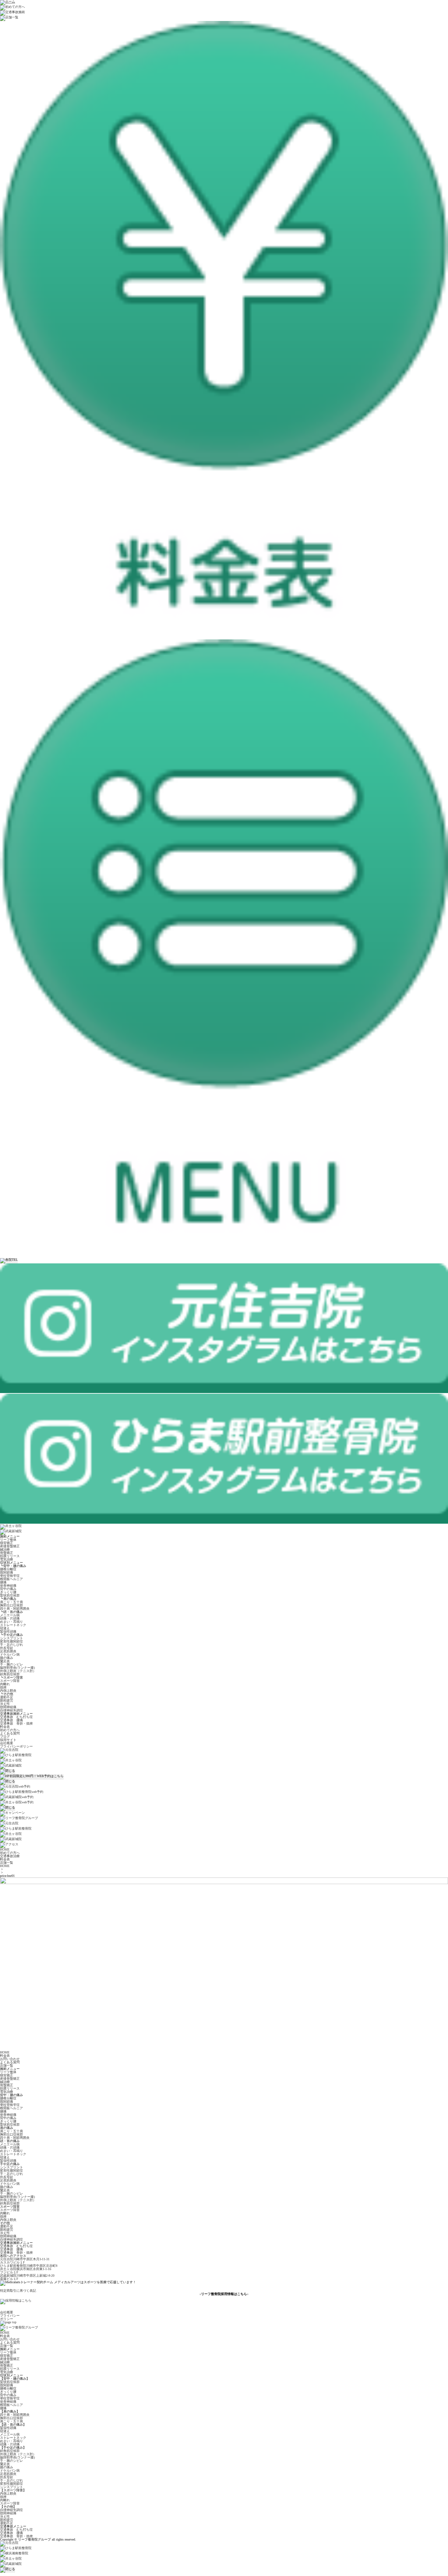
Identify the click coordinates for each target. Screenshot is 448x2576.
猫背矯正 (7, 1543)
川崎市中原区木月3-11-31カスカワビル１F (25, 2261)
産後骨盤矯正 (10, 1546)
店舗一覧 (7, 2065)
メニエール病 (10, 1615)
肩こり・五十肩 (11, 1602)
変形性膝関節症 (11, 1641)
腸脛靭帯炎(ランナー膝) (17, 1668)
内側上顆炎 (8, 1691)
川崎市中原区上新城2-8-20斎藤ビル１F (27, 2277)
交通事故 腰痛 (11, 1720)
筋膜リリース (10, 1556)
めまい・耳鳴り (11, 1622)
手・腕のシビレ (11, 1664)
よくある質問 (10, 1733)
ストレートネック (13, 1625)
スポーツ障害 (10, 1681)
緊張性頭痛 (8, 1631)
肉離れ (5, 1684)
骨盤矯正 (7, 1553)
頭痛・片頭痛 (10, 1618)
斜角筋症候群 (10, 1674)
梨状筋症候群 (10, 1595)
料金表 (5, 1727)
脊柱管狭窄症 (10, 1576)
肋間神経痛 (8, 1707)
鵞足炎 (5, 1661)
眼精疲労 (7, 1700)
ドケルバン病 (10, 1654)
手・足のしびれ (11, 1645)
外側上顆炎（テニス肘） (18, 1671)
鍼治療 (5, 1549)
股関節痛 (7, 1572)
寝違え (5, 1628)
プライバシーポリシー (16, 1746)
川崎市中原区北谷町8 (29, 2266)
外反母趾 (7, 1648)
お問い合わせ (10, 2059)
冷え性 (5, 1704)
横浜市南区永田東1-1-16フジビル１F (26, 2271)
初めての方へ (10, 1730)
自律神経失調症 (11, 1710)
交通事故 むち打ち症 (16, 1717)
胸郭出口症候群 (11, 1605)
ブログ (5, 1737)
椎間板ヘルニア (11, 1579)
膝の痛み (7, 1658)
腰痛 (3, 1582)
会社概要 (7, 1743)
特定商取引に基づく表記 (18, 2291)
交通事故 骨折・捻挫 (16, 1723)
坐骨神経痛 (8, 1586)
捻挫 (3, 1687)
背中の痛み (8, 1589)
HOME (5, 1866)
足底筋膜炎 (8, 1651)
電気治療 (7, 1559)
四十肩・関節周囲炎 (15, 1609)
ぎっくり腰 (8, 1592)
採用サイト (8, 1740)
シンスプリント (11, 1638)
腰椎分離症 (8, 1569)
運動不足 (7, 1697)
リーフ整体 (8, 1540)
